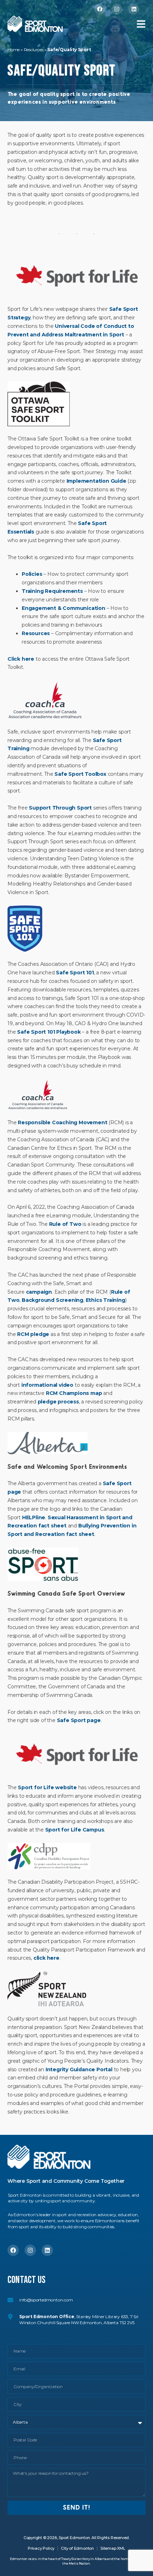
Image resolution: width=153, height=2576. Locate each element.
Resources (34, 50)
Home (14, 50)
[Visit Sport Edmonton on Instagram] (117, 9)
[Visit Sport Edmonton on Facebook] (100, 9)
